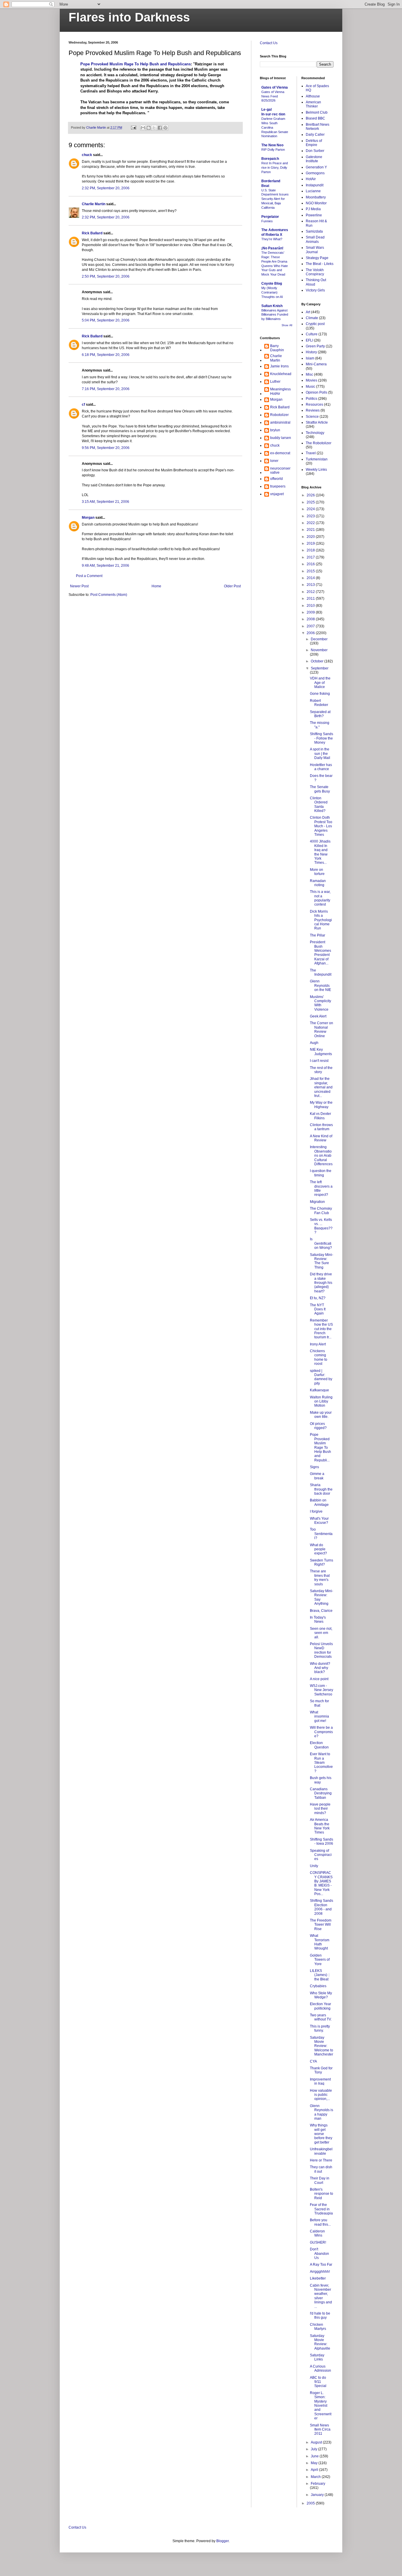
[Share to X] (154, 128)
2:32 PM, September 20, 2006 (106, 188)
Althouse (313, 96)
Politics (312, 399)
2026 (311, 495)
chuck (87, 155)
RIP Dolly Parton (273, 150)
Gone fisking (320, 694)
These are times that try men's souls (320, 1578)
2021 (311, 530)
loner (274, 461)
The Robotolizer (319, 443)
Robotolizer (279, 415)
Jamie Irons (279, 366)
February (318, 2484)
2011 (311, 599)
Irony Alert (318, 1344)
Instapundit (315, 185)
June (315, 2456)
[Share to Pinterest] (165, 128)
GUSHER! (318, 2242)
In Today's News (318, 1619)
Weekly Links (316, 470)
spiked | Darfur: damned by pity (321, 1377)
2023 (311, 516)
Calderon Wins (317, 2233)
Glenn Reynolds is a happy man (322, 2112)
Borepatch (270, 159)
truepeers (278, 486)
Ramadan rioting (318, 883)
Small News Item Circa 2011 (320, 2430)
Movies (312, 380)
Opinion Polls (317, 392)
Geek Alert (318, 1016)
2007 (311, 626)
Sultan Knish (272, 306)
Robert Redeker (319, 703)
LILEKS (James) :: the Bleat (320, 1975)
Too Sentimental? (321, 1534)
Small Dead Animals (315, 239)
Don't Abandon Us (319, 2253)
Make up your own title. (321, 1415)
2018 (311, 550)
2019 (311, 543)
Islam (310, 358)
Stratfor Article (317, 422)
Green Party (315, 346)
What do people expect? (318, 1549)
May (315, 2463)
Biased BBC (315, 118)
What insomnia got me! (319, 1716)
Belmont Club (317, 112)
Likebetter (318, 2278)
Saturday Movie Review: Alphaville (320, 2342)
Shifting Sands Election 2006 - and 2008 (322, 1907)
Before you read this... (320, 2222)
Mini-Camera (316, 364)
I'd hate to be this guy (320, 2315)
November (319, 650)
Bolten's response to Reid (322, 2194)
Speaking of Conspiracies (321, 1855)
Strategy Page (317, 258)
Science (312, 417)
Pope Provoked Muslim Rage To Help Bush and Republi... (320, 1447)
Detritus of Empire (314, 143)
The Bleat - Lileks (320, 264)
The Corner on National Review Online (322, 1029)
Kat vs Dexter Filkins (320, 1116)
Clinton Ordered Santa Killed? (319, 804)
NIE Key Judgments (321, 1052)
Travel (311, 453)
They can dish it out (321, 2169)
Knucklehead (281, 374)
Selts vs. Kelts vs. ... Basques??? (321, 1226)
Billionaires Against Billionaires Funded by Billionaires (275, 315)
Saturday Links (317, 2357)
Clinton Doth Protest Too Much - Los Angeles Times (321, 826)
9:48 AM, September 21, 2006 (106, 566)
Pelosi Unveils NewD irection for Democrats (321, 1650)
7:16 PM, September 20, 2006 (106, 389)
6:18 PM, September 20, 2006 (106, 355)
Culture (312, 334)
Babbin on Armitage (319, 1502)
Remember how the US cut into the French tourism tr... (321, 1329)
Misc (309, 374)
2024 (311, 509)
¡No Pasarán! (272, 248)
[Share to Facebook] (160, 128)
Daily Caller (315, 135)
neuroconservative (280, 470)
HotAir (311, 179)
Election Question (319, 1745)
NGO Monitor (316, 203)
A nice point (319, 1679)
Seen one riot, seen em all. (321, 1633)
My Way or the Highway (321, 1105)
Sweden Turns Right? (322, 1562)
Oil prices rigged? (318, 1426)
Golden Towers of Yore (320, 1960)
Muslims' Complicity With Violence (320, 1003)
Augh (314, 1043)
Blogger (222, 2541)
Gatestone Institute (314, 159)
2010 (311, 606)
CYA (313, 2061)
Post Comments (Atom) (109, 595)
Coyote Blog (272, 284)
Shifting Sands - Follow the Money (322, 738)
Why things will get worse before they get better (321, 2134)
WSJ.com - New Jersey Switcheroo (322, 1690)
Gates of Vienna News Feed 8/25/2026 (273, 96)
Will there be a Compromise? (321, 1732)
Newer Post (79, 586)
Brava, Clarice (321, 1611)
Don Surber (315, 151)
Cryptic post (315, 324)
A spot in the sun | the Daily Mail (320, 754)
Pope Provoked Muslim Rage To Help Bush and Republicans (136, 64)
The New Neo (272, 145)
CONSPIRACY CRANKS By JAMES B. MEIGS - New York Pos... (321, 1883)
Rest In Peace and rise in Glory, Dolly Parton (275, 168)
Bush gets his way (321, 1780)
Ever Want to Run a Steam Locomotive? (321, 1763)
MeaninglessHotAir (280, 391)
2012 (311, 592)
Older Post (232, 586)
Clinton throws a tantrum (321, 1127)
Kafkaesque (319, 1390)
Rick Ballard (92, 233)
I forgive (316, 1511)
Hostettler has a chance (321, 767)
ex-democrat (280, 453)
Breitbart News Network (318, 127)
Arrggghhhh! (320, 2272)
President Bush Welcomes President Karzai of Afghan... (320, 953)
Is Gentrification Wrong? (321, 1243)
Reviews (313, 410)
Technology (315, 433)
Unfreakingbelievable (321, 2151)
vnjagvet (277, 494)
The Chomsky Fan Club (321, 1211)
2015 (311, 571)
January (318, 2495)
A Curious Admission (320, 2368)
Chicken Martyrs (318, 2327)
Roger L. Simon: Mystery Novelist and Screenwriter (321, 2406)
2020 (311, 537)
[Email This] (143, 128)
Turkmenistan (317, 459)
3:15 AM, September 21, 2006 (106, 502)
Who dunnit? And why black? (320, 1668)
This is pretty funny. (320, 2028)
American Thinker (313, 104)
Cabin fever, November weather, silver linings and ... (321, 2296)
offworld (276, 479)
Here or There (321, 2160)
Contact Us (269, 43)
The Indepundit (321, 972)
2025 (311, 502)
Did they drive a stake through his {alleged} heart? (321, 1283)
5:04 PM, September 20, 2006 (106, 320)
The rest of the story (321, 1070)
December (319, 639)
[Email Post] (133, 127)
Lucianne (313, 191)
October (318, 661)
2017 (311, 557)
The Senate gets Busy (320, 789)
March (316, 2477)
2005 (311, 2503)
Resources (314, 405)
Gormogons (315, 173)
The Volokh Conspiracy (315, 272)
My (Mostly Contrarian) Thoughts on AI (272, 292)
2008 (311, 619)
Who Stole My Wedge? (321, 1995)
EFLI (309, 340)
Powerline (314, 215)
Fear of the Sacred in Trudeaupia (321, 2209)
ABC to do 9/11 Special (318, 2382)
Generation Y (316, 167)
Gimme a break (317, 1476)
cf (83, 405)
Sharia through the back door (321, 1489)
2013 (311, 585)
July (314, 2449)
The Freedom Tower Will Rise (321, 1925)
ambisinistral (280, 422)
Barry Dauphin (277, 348)
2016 (311, 564)
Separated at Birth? (320, 714)
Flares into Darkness (129, 17)
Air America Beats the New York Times (320, 1826)
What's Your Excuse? (319, 1521)
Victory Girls (315, 290)
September (320, 668)
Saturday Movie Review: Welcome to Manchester (322, 2046)
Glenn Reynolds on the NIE (320, 986)
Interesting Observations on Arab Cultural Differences (321, 1156)
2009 (311, 612)
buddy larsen (281, 438)
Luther (275, 382)
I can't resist (319, 1061)
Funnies (267, 221)
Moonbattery (316, 197)
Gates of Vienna (275, 87)
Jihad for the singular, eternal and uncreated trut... (321, 1087)
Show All (287, 325)
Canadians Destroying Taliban (321, 1793)
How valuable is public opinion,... (321, 2095)
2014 (311, 578)
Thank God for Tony (321, 2070)
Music (310, 387)
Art (308, 312)
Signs (314, 1467)
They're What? (272, 239)
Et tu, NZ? (318, 1298)
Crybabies (318, 1986)
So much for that (319, 1703)
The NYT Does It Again (318, 1309)
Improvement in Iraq (320, 2081)
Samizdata (314, 231)
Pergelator (270, 217)
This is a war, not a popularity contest (320, 898)
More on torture (317, 872)
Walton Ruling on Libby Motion (321, 1401)
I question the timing (321, 1173)
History (311, 352)
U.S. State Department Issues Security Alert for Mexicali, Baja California (275, 199)
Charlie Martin (94, 204)
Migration (317, 1202)
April (315, 2470)
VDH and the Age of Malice (320, 683)
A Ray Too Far (321, 2265)
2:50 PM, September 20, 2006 (106, 276)
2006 (311, 633)
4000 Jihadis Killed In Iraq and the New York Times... (320, 852)
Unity (314, 1866)
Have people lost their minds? (320, 1809)
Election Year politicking (320, 2006)
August (317, 2442)
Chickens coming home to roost (319, 1357)
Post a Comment (89, 576)
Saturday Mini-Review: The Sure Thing (322, 1261)
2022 (311, 523)
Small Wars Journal (315, 250)
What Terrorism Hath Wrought (320, 1942)
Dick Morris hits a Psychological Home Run (321, 920)
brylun (275, 430)
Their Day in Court (320, 2180)
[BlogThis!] (149, 128)
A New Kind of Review (321, 1138)
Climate (312, 318)
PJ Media (313, 209)
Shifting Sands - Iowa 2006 (322, 1841)
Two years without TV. (321, 2017)
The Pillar (318, 935)
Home (156, 586)
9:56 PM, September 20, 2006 (106, 448)
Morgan (88, 518)
